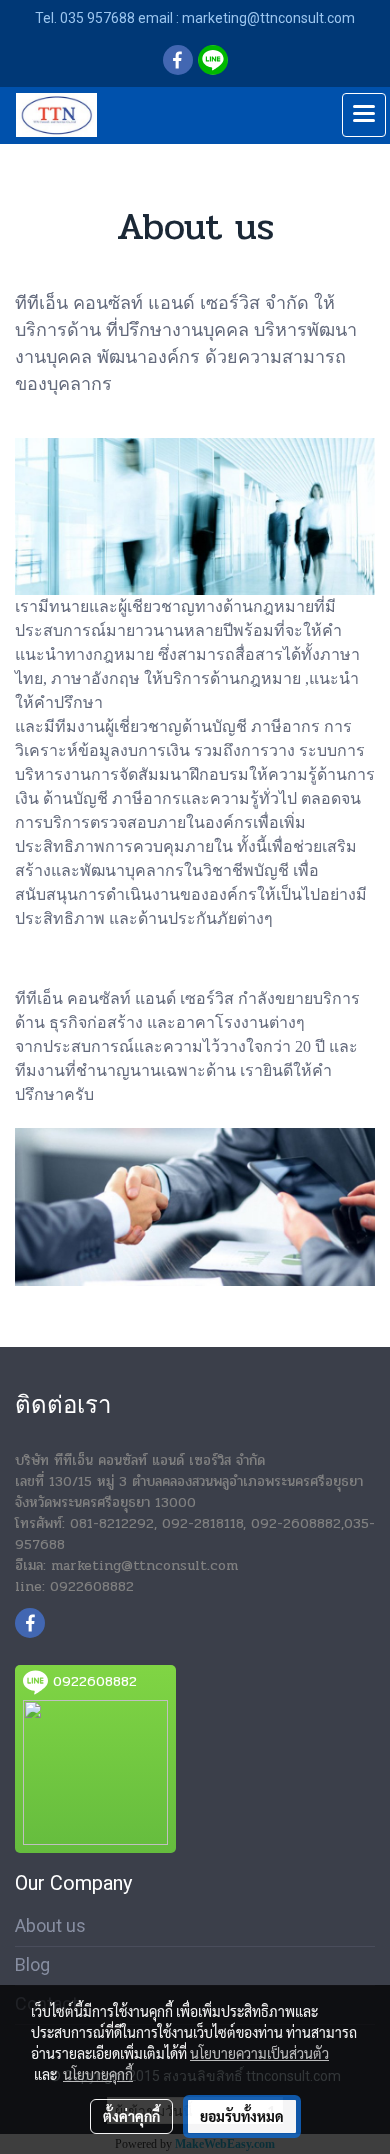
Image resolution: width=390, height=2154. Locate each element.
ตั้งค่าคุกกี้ (131, 2116)
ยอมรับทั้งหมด (242, 2116)
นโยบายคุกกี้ (98, 2074)
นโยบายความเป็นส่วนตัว (259, 2053)
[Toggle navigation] (364, 115)
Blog (32, 1964)
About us (50, 1925)
